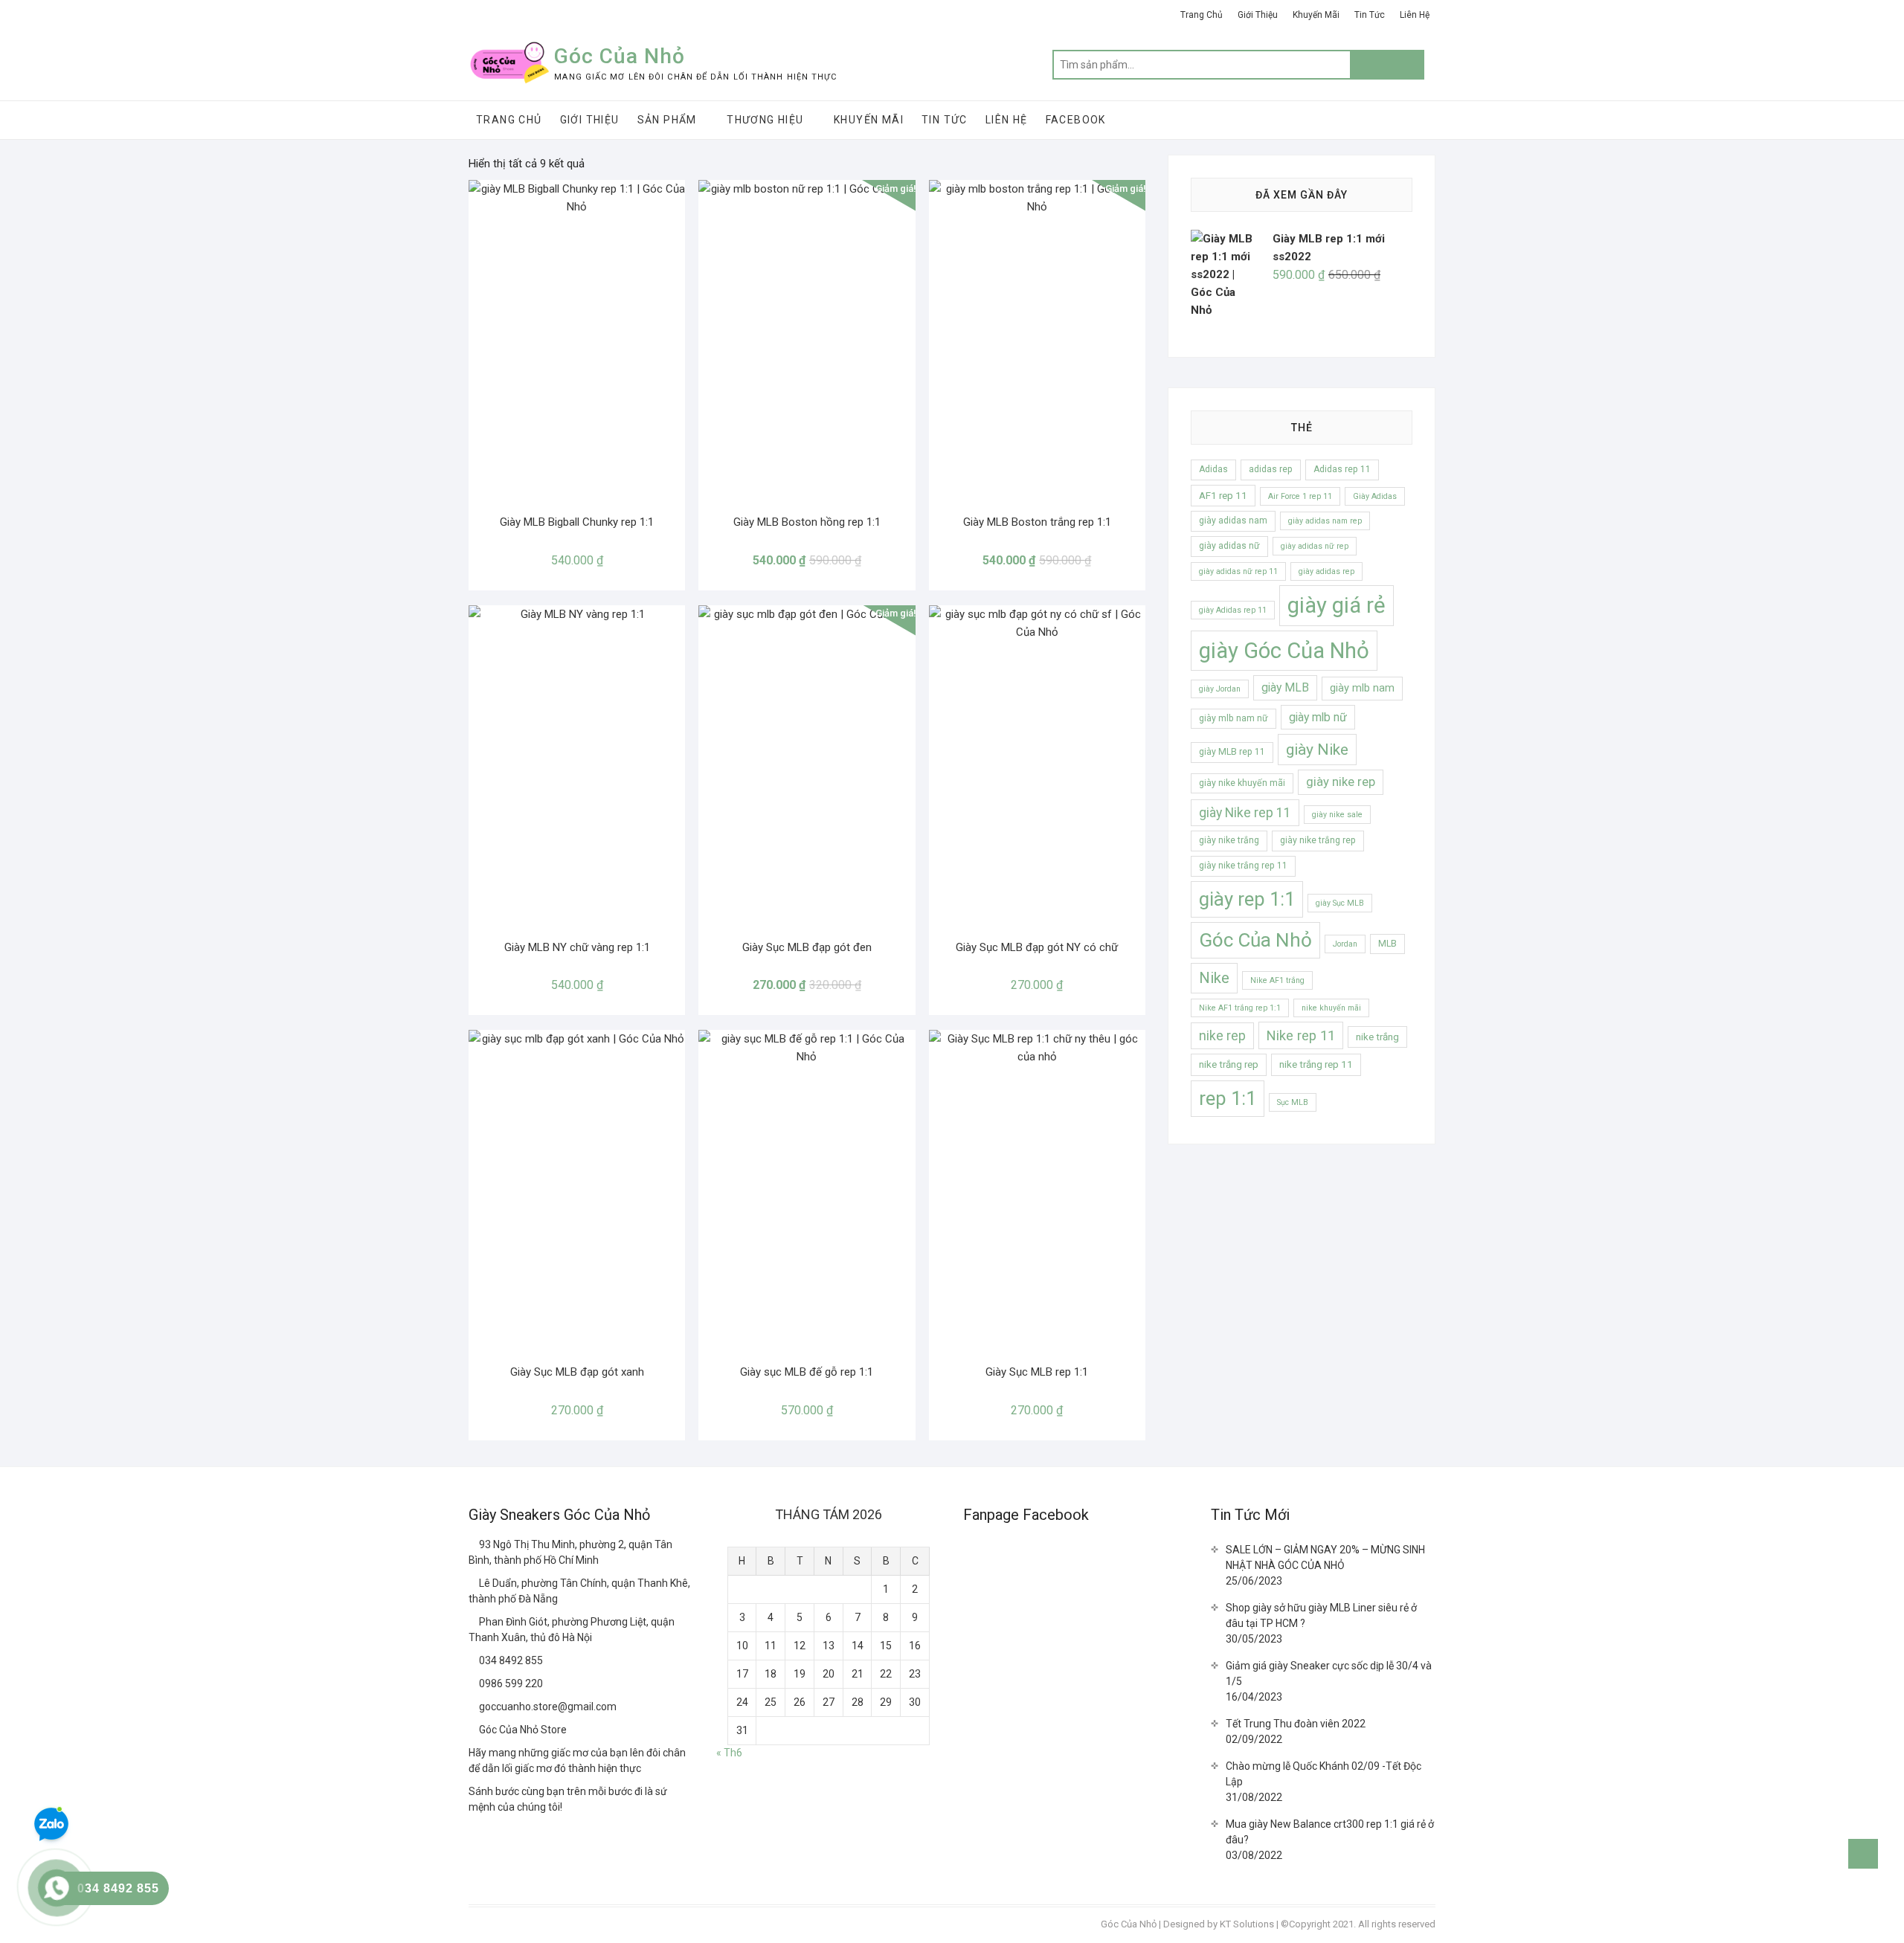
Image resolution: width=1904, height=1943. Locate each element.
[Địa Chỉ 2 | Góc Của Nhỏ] (474, 1583)
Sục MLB (1293, 1102)
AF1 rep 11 (1223, 496)
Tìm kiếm (1387, 65)
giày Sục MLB (1340, 903)
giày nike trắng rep (1318, 840)
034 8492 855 (510, 1660)
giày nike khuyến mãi (1242, 783)
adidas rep (1271, 469)
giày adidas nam (1233, 521)
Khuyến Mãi (1316, 15)
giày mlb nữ (1318, 717)
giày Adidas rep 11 (1233, 610)
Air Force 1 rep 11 (1300, 496)
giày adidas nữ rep (1315, 546)
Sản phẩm (667, 120)
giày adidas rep (1326, 571)
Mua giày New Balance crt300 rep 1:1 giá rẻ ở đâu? (1330, 1832)
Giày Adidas (1375, 496)
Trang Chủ (1202, 15)
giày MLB (1285, 687)
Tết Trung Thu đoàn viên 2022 (1296, 1724)
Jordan (1345, 944)
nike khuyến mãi (1331, 1008)
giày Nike (1317, 749)
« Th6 (729, 1753)
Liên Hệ (1415, 15)
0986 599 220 (510, 1683)
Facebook (1076, 120)
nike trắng (1377, 1037)
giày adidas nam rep (1325, 521)
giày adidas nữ (1229, 546)
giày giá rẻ (1337, 605)
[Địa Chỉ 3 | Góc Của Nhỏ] (474, 1622)
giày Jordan (1220, 689)
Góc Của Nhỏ (620, 56)
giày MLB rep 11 (1232, 752)
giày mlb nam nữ (1234, 718)
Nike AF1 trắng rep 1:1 (1240, 1008)
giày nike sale (1337, 815)
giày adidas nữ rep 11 (1238, 571)
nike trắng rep (1229, 1064)
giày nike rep (1341, 782)
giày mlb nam (1362, 688)
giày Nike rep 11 (1245, 813)
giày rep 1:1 (1247, 899)
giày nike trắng (1229, 840)
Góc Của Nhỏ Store (522, 1730)
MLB (1387, 944)
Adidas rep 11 (1342, 469)
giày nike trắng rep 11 (1243, 866)
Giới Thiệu (1258, 15)
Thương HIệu (765, 120)
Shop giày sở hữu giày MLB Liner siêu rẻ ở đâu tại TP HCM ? (1321, 1615)
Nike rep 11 (1301, 1035)
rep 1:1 (1228, 1098)
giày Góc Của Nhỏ (1284, 651)
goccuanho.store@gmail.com (547, 1707)
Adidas (1213, 469)
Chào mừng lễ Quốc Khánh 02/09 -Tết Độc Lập (1324, 1774)
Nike (1214, 978)
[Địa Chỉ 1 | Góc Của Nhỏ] (474, 1544)
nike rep (1222, 1036)
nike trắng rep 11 (1316, 1064)
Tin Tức (1370, 15)
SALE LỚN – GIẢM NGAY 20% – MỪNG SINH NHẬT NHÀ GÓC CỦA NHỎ (1325, 1557)
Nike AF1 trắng (1277, 980)
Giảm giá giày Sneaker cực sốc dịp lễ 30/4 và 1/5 (1329, 1673)
